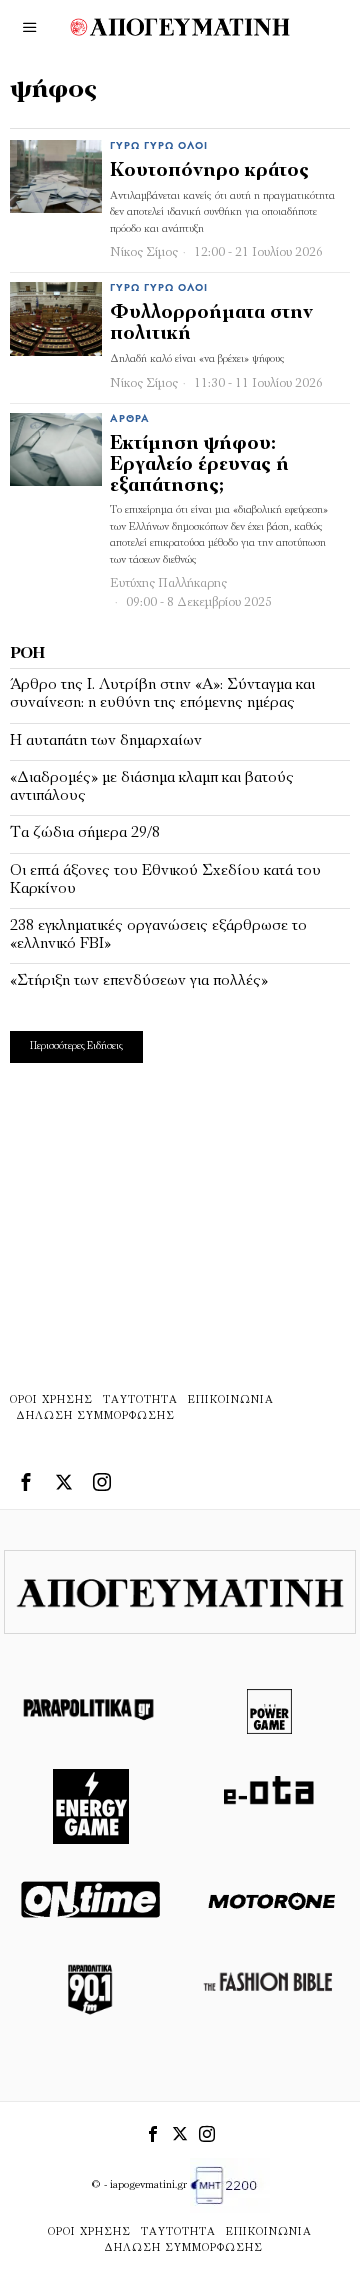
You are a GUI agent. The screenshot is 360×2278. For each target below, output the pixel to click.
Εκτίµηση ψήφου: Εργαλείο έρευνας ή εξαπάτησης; (199, 465)
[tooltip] (26, 1482)
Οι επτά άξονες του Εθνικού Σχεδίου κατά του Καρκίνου (165, 880)
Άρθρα (130, 419)
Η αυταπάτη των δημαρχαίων (106, 741)
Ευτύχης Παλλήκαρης (168, 583)
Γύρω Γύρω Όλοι (159, 146)
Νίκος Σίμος (144, 252)
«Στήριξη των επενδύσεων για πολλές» (139, 981)
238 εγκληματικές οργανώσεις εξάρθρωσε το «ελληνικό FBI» (158, 935)
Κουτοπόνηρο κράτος (209, 171)
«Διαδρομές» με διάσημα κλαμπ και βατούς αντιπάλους (152, 787)
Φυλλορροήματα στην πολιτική (211, 324)
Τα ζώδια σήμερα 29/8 (85, 833)
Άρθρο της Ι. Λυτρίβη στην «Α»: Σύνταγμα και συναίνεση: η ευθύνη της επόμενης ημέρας (162, 694)
